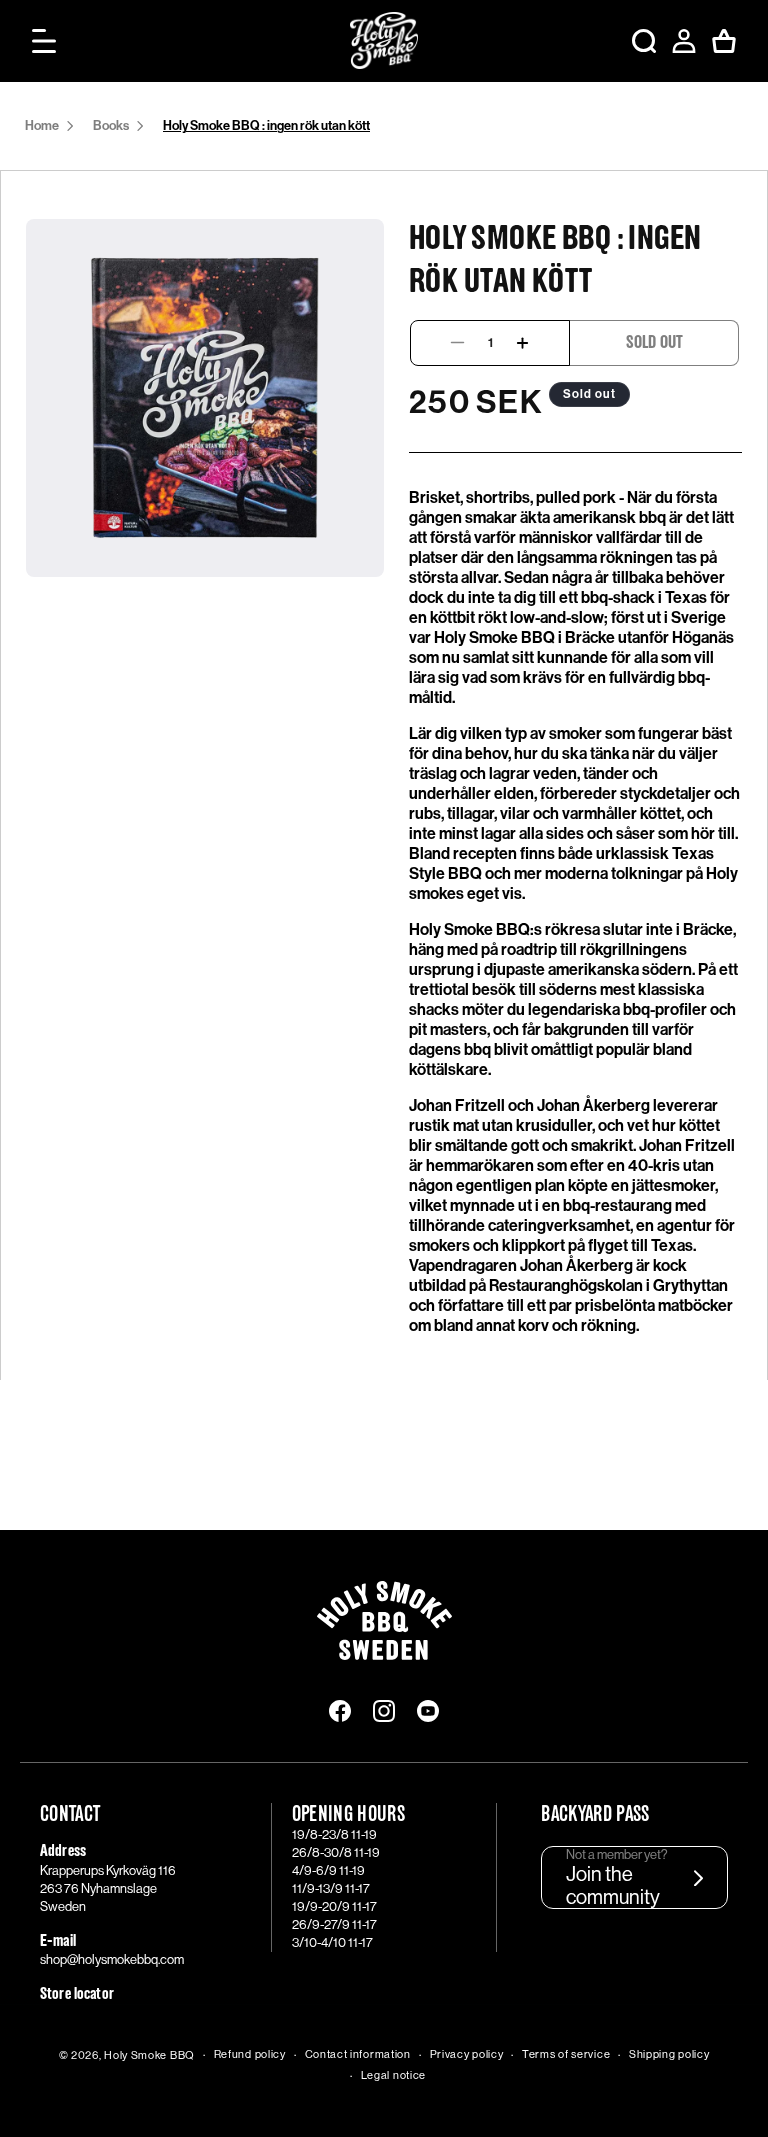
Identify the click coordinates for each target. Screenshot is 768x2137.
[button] (44, 41)
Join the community (613, 1886)
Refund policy (250, 2054)
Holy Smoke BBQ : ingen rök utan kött (266, 125)
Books (111, 125)
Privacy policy (467, 2054)
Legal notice (393, 2075)
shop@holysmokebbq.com (112, 1959)
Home (42, 125)
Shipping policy (669, 2054)
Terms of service (566, 2054)
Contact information (358, 2054)
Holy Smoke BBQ (149, 2055)
